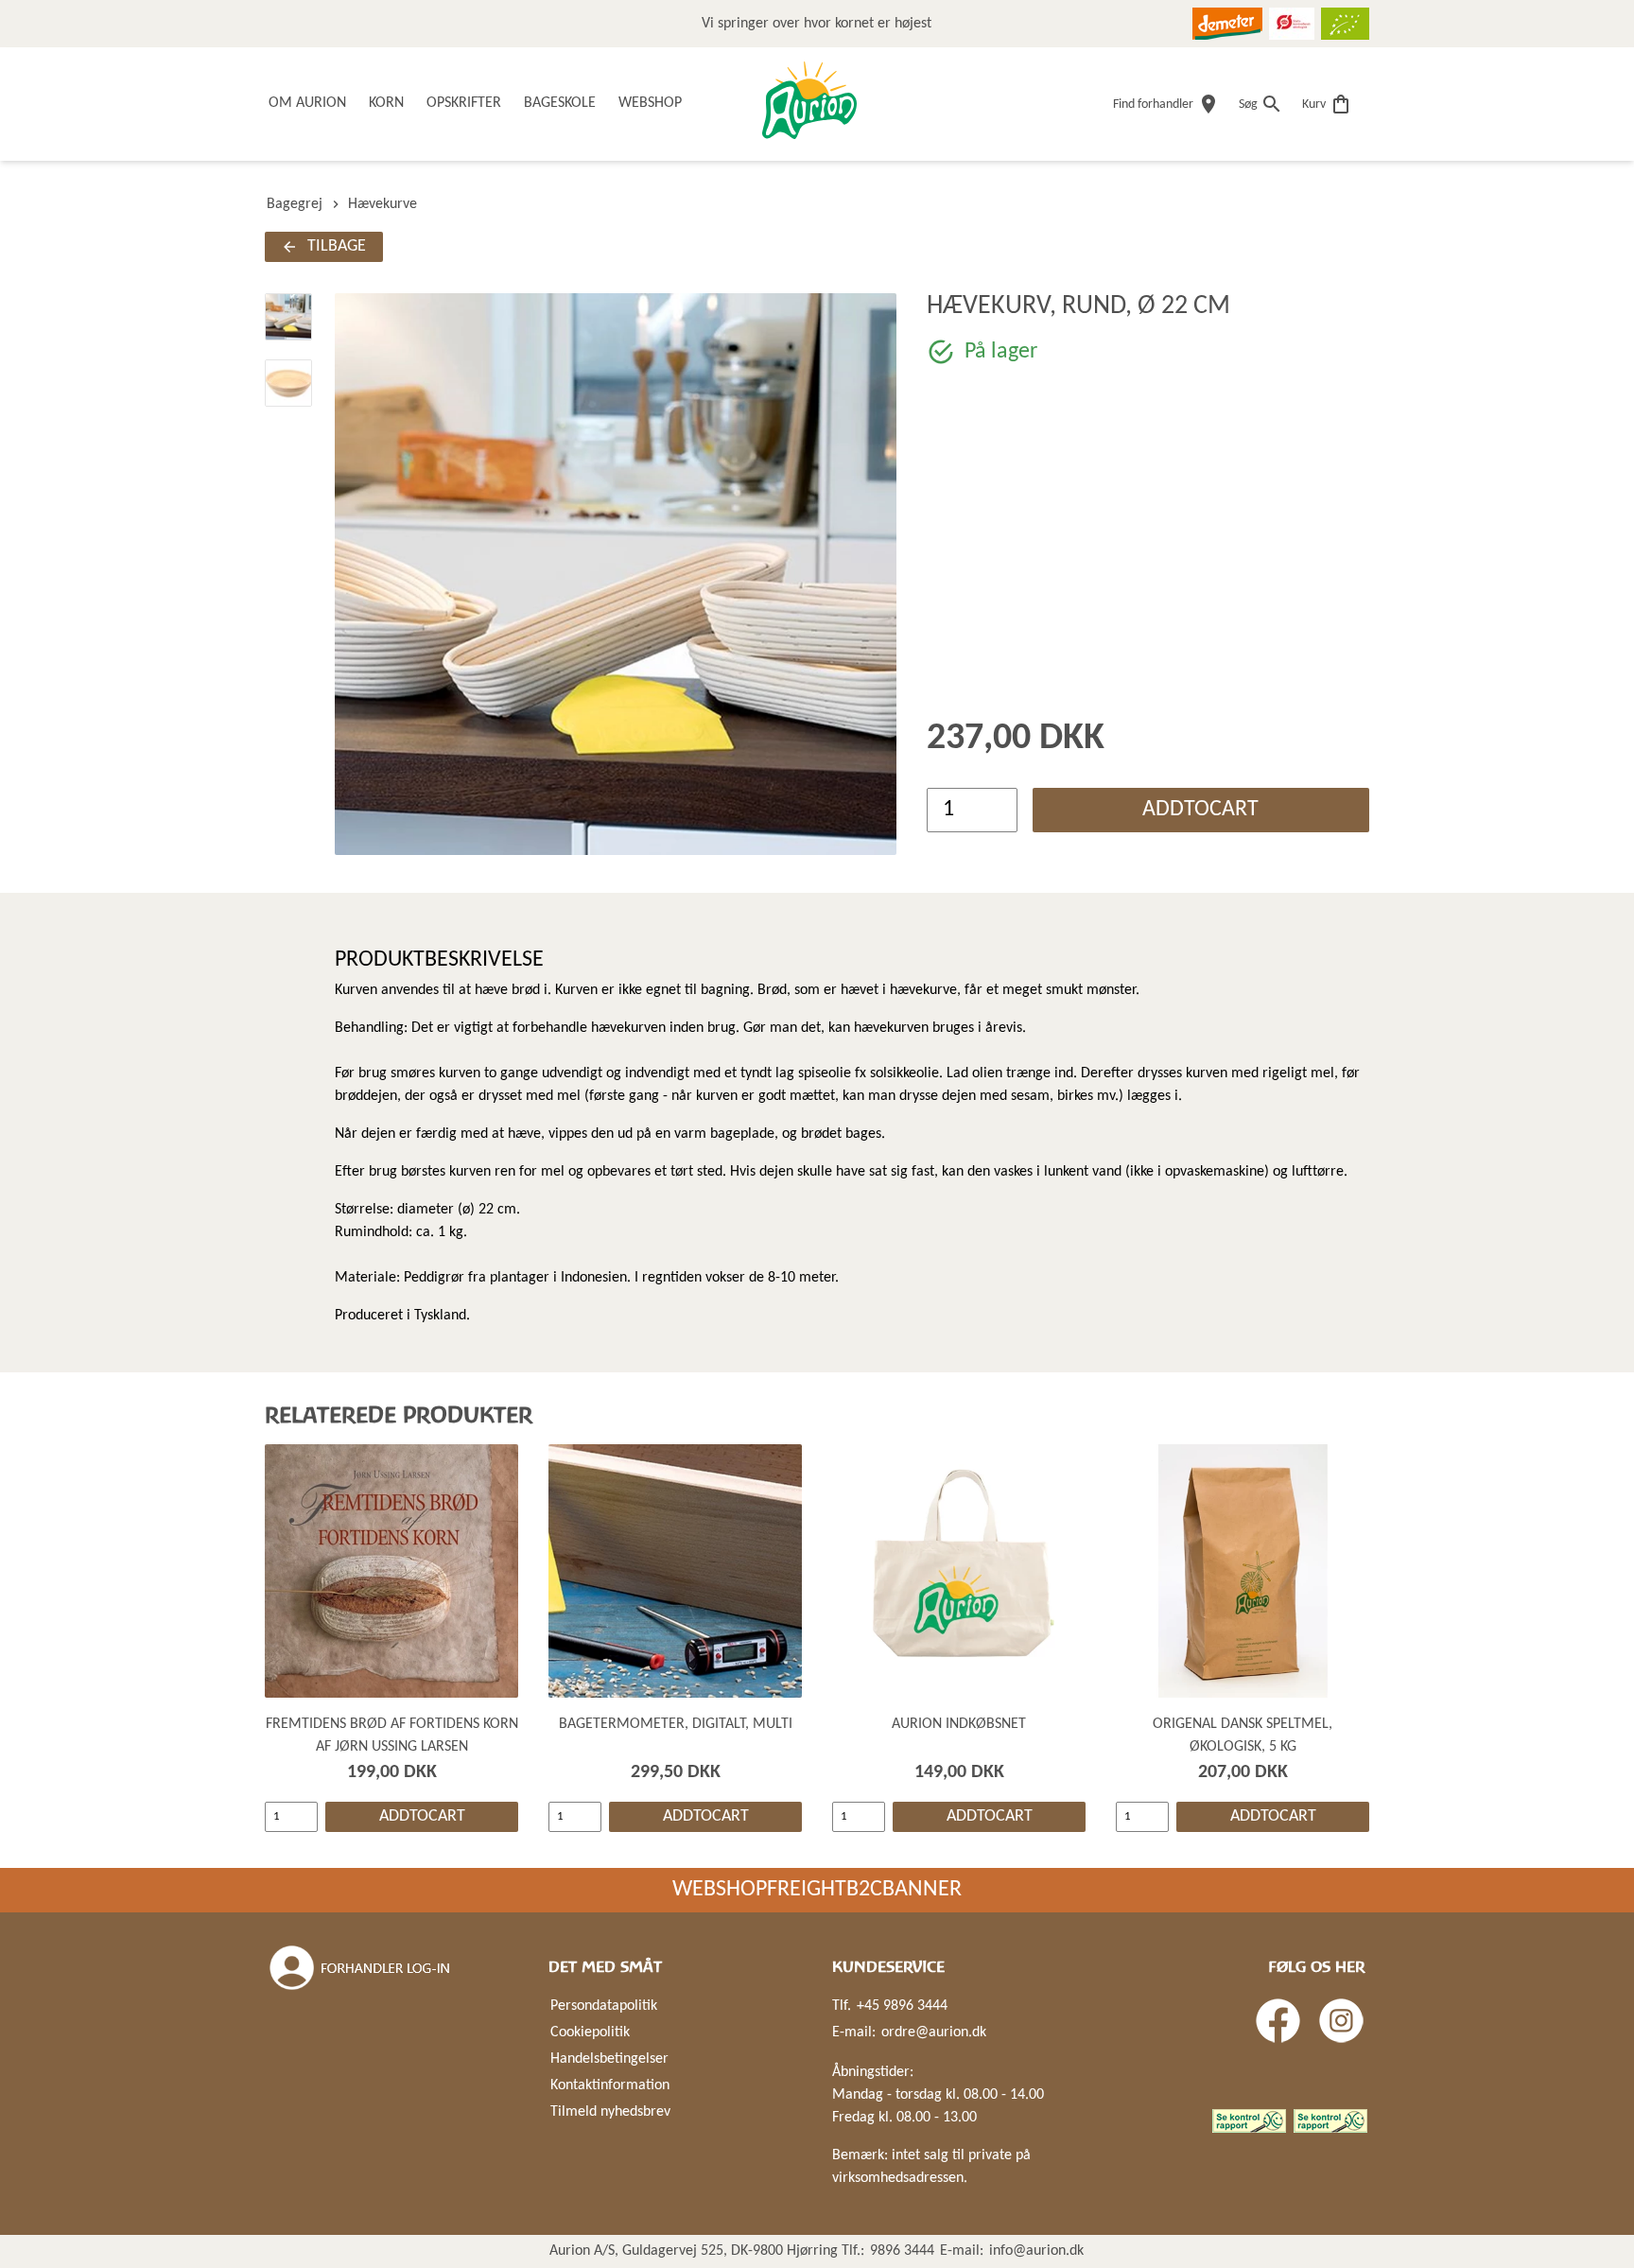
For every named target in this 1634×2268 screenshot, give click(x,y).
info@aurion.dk (1036, 2251)
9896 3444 (902, 2251)
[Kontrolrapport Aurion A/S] (1330, 2121)
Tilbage (337, 246)
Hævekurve (382, 204)
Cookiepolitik (590, 2032)
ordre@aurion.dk (934, 2032)
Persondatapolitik (604, 2006)
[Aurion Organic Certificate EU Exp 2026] (1345, 24)
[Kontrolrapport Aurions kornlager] (1249, 2121)
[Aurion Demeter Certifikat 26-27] (1227, 24)
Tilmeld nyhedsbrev (610, 2112)
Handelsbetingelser (609, 2059)
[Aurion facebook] (1278, 2021)
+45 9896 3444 (902, 2006)
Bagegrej (295, 204)
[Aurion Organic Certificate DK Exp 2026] (1292, 24)
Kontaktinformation (610, 2085)
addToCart (1200, 810)
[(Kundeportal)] (361, 1968)
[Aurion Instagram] (1341, 2021)
